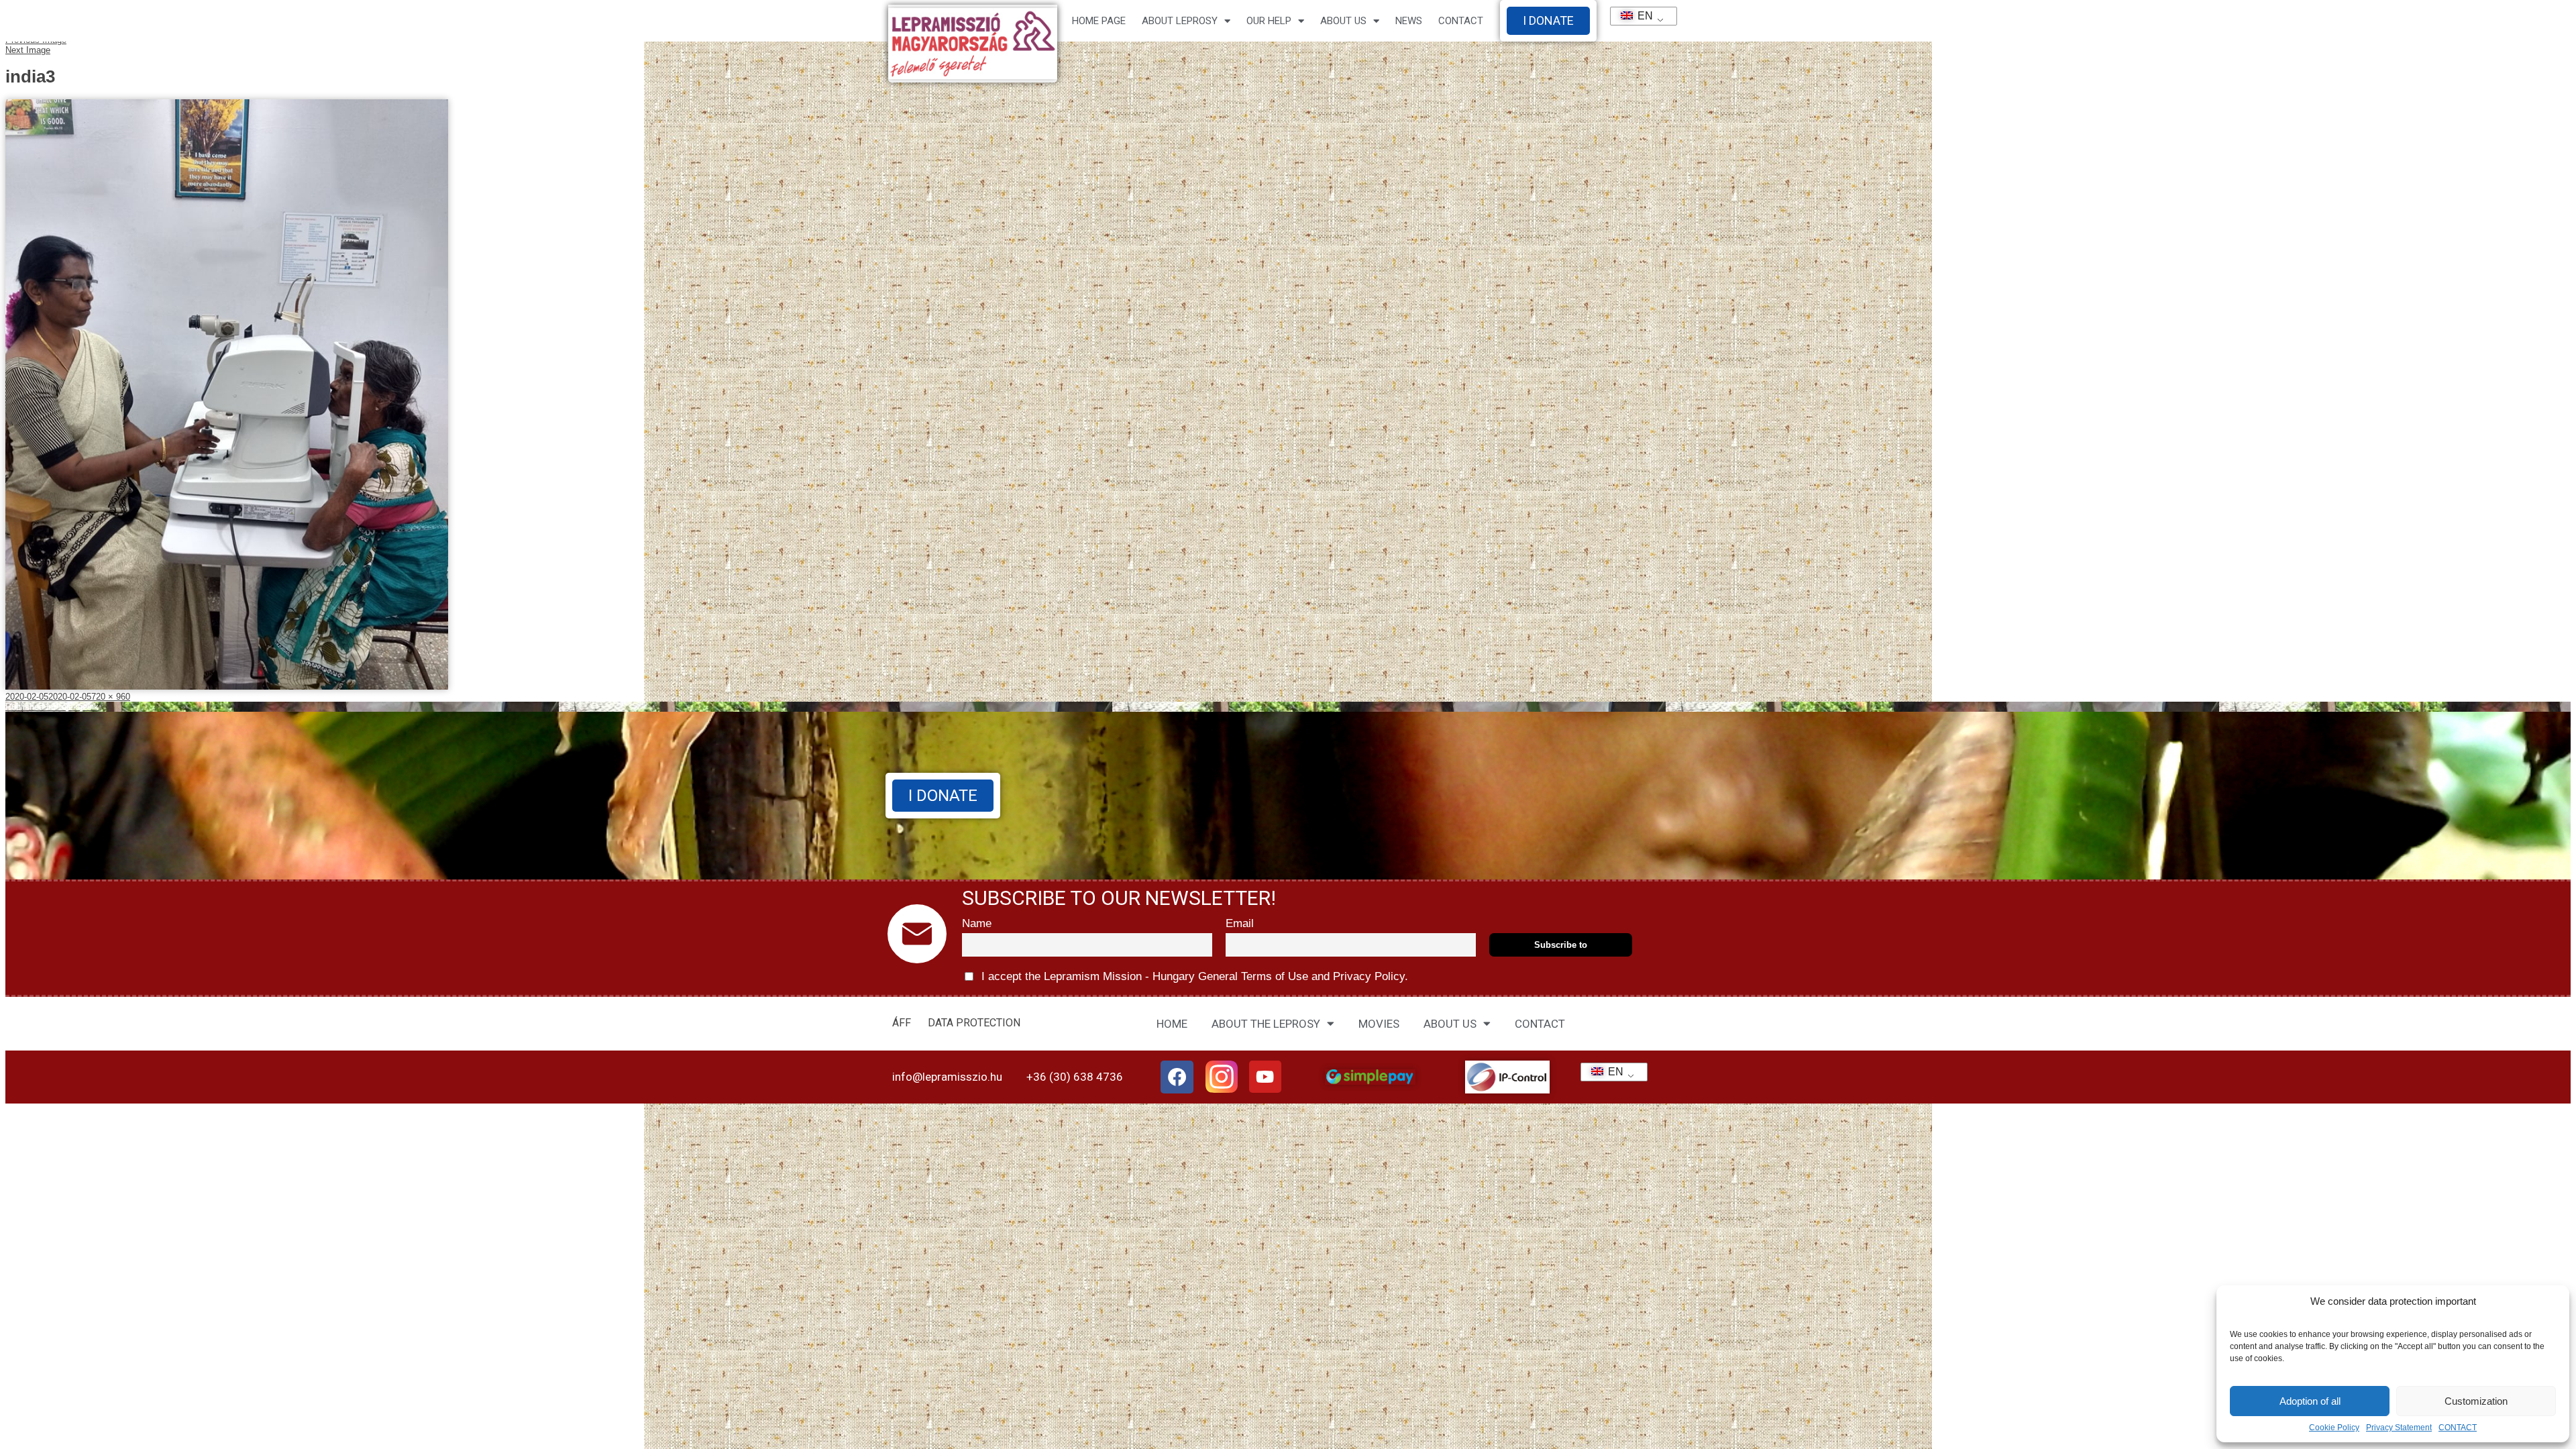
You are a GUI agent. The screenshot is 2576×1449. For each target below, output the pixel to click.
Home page (1099, 21)
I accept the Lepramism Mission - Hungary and (1193, 976)
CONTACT (2458, 1428)
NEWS (1409, 21)
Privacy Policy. (1369, 976)
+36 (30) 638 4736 (1075, 1077)
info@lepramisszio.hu (947, 1077)
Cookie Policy (2334, 1428)
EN (1640, 16)
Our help (1269, 21)
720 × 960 (111, 697)
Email (1240, 923)
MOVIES (1379, 1024)
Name (977, 923)
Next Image (28, 50)
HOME (1172, 1024)
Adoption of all (2310, 1401)
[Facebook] (1177, 1077)
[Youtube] (1265, 1077)
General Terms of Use (1253, 976)
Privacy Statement (2399, 1428)
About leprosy (1180, 21)
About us (1343, 21)
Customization (2476, 1401)
